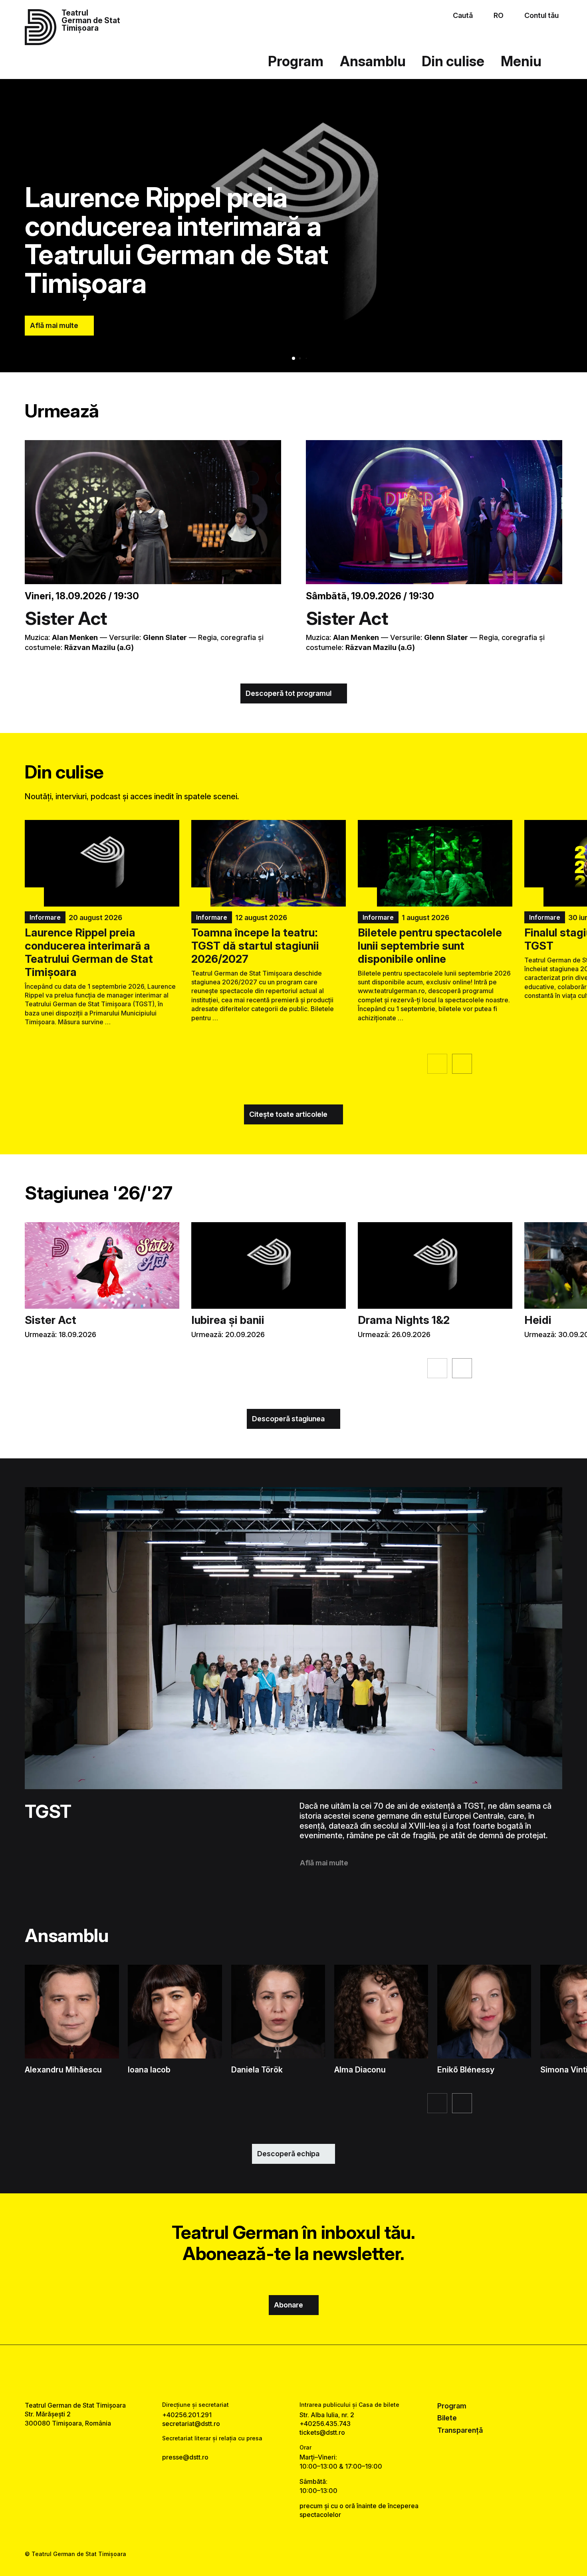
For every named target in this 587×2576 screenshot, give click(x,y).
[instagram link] (293, 2373)
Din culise (453, 61)
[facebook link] (270, 2373)
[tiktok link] (317, 2373)
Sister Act (66, 618)
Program (296, 61)
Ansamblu (373, 61)
